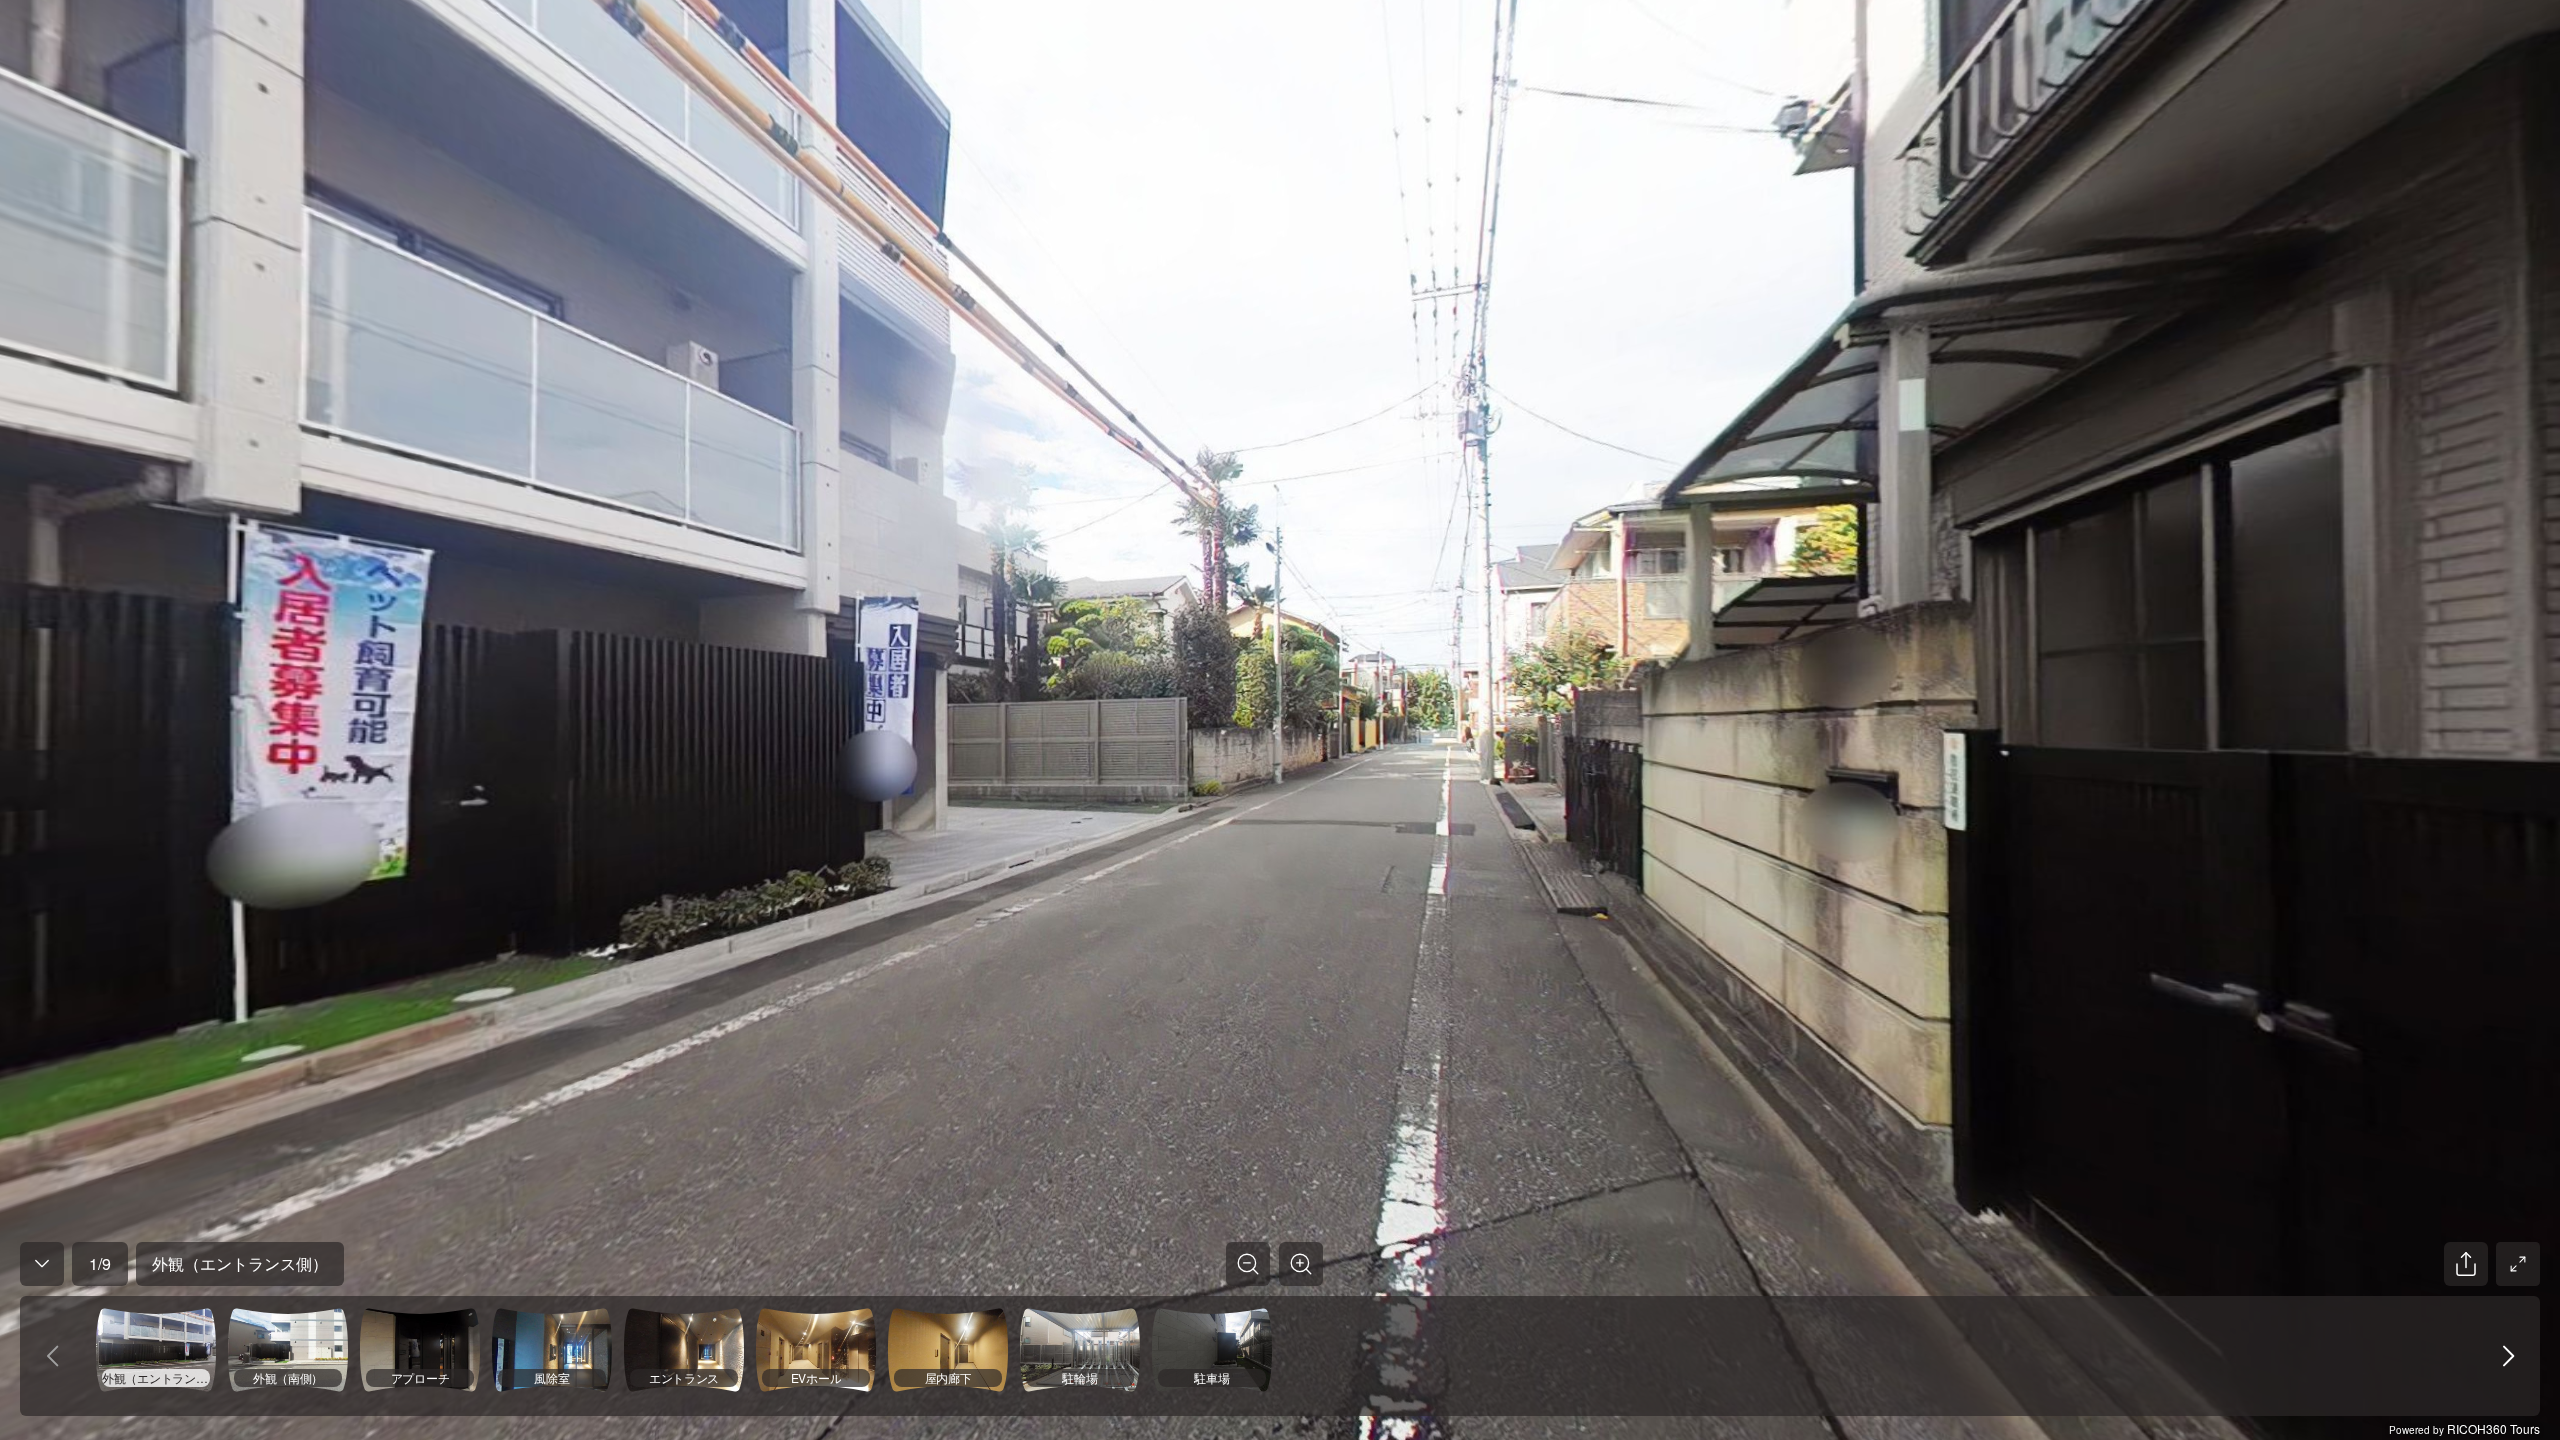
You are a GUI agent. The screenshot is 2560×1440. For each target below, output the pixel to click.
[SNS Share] (2466, 1264)
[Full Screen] (2518, 1264)
